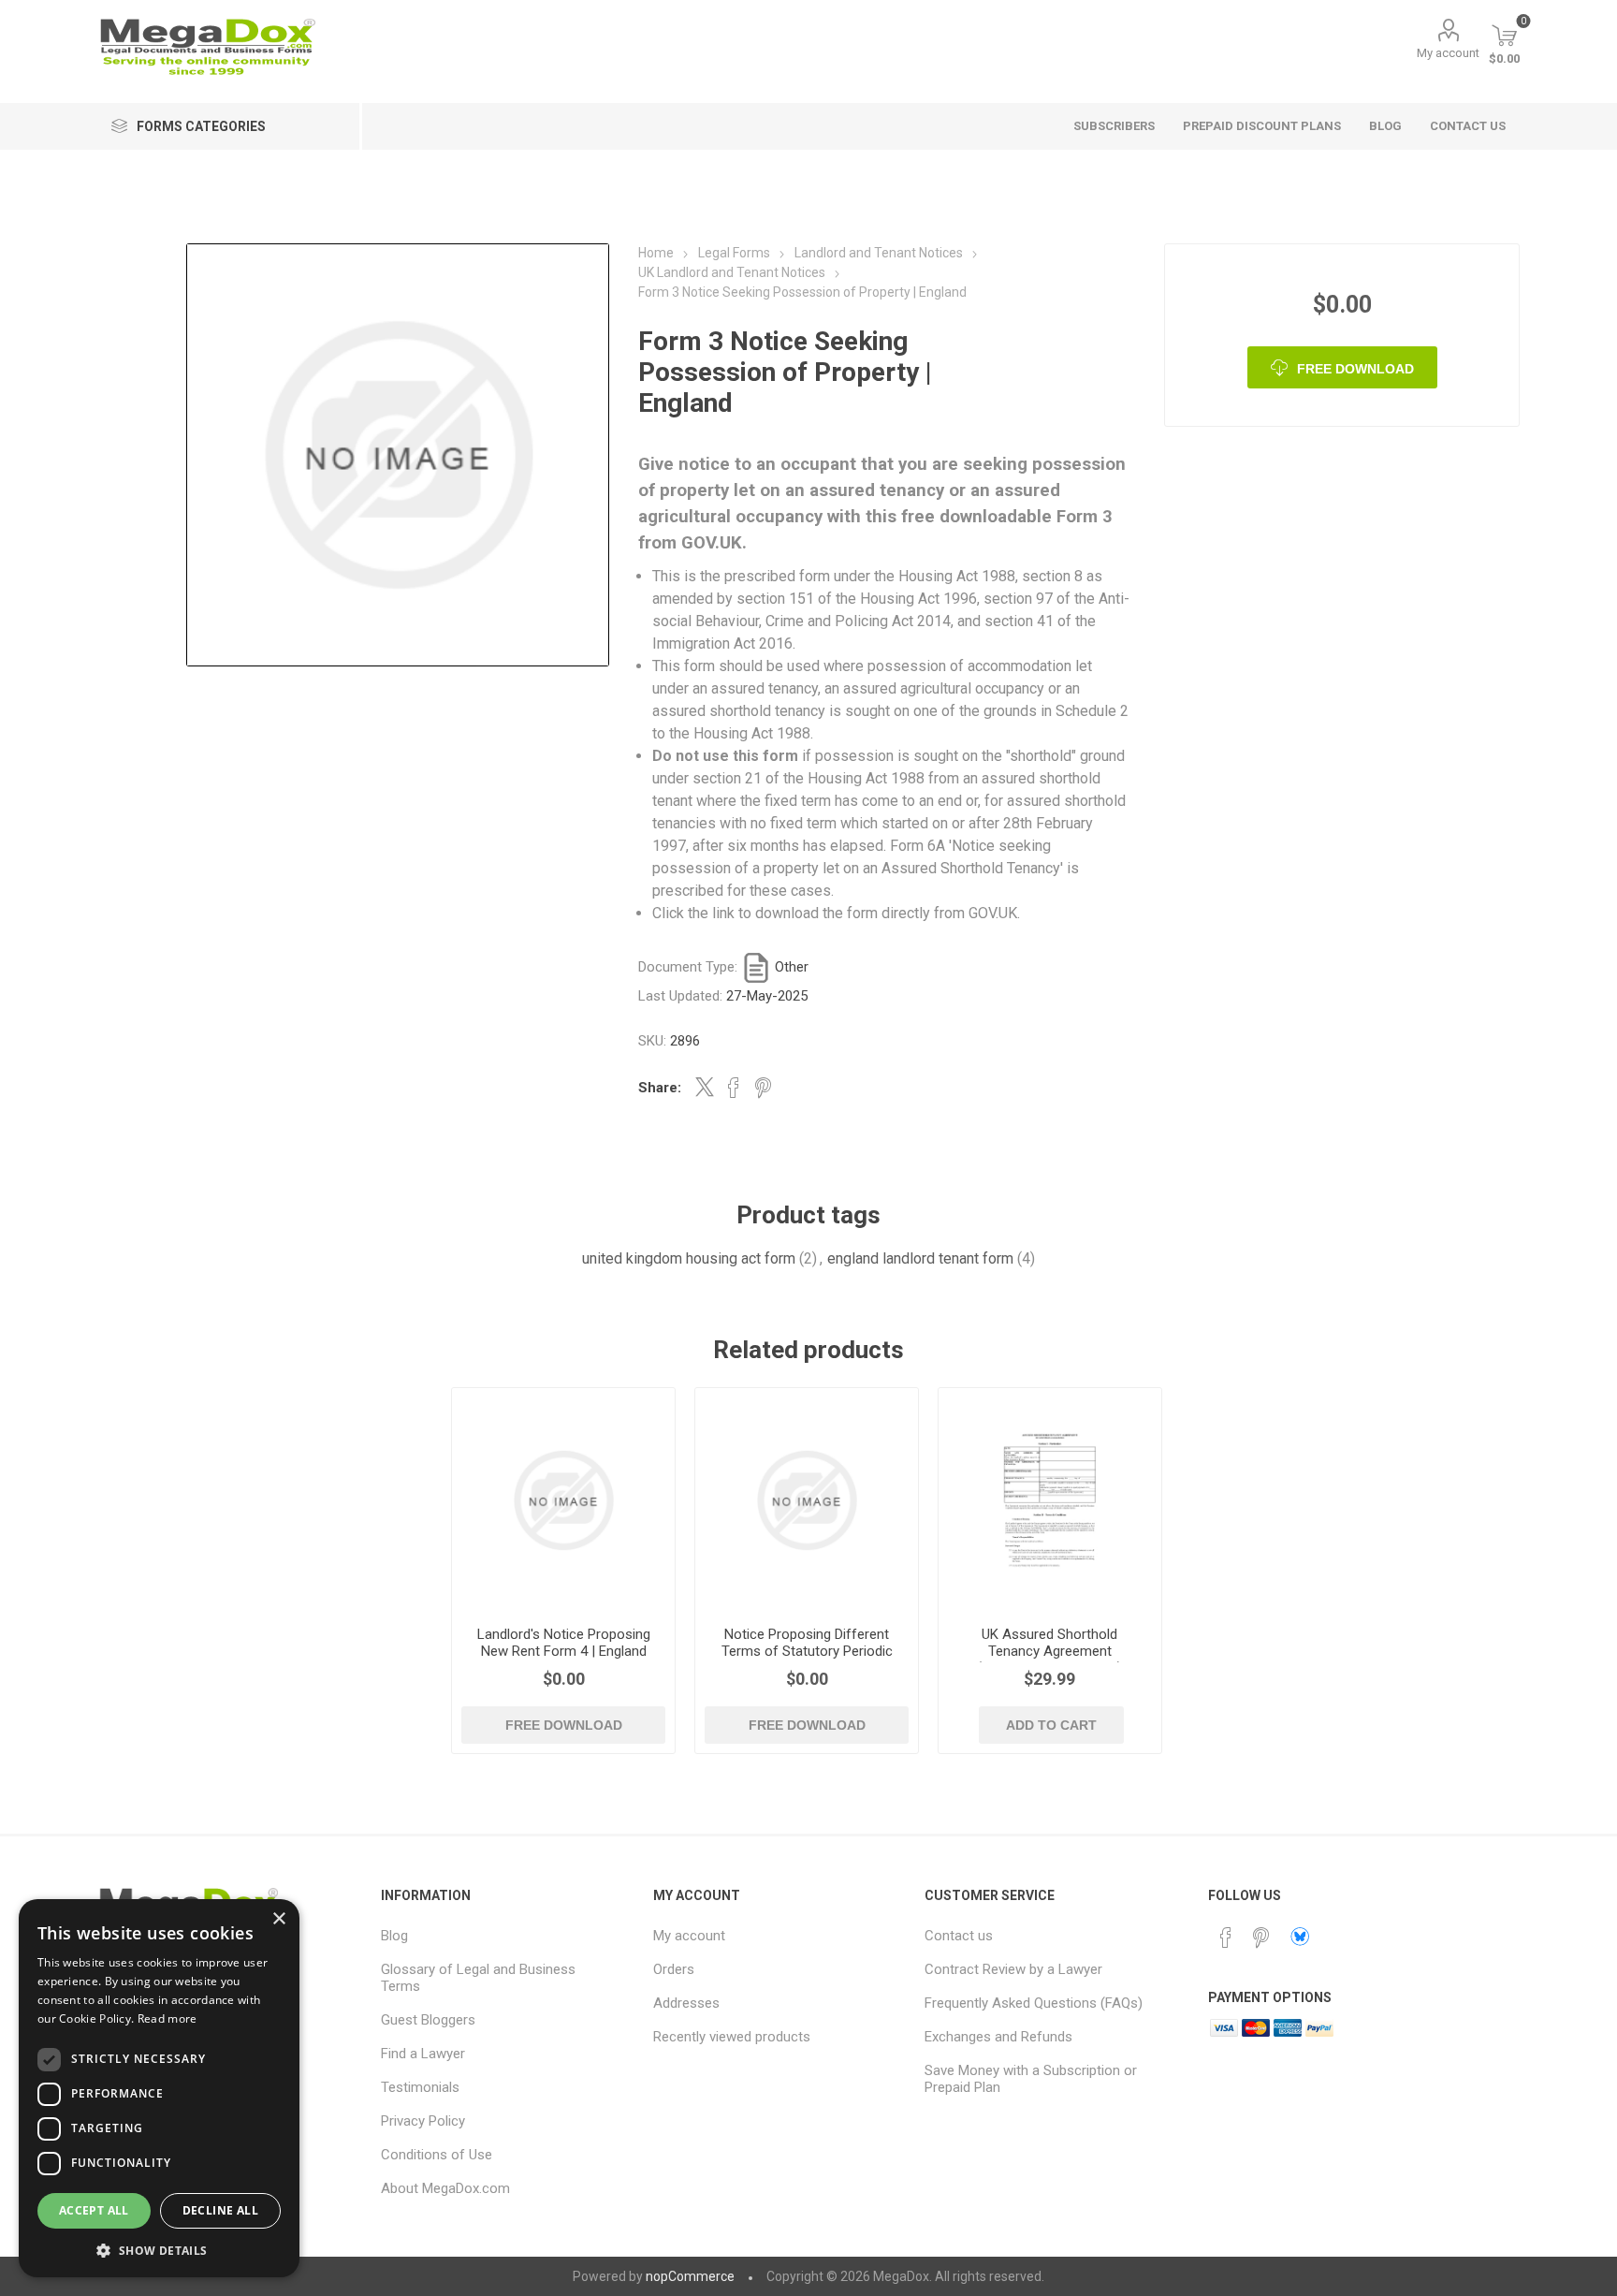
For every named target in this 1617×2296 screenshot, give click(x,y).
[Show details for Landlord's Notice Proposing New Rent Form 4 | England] (564, 1500)
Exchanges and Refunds (998, 2037)
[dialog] (159, 2088)
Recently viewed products (732, 2037)
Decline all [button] (220, 2210)
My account (1448, 53)
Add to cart (1051, 1725)
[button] (159, 2250)
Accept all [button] (94, 2210)
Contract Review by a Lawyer (1013, 1969)
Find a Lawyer (423, 2054)
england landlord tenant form (920, 1258)
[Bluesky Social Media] (1300, 1937)
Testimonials (420, 2087)
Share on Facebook (734, 1088)
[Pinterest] (1261, 1938)
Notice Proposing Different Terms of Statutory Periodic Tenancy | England (807, 1651)
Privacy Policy (423, 2121)
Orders (674, 1969)
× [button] (278, 1919)
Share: (660, 1088)
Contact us (959, 1936)
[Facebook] (1226, 1938)
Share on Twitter (705, 1087)
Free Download (1355, 369)
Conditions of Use (437, 2155)
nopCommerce (690, 2276)
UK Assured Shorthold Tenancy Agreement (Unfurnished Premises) (1049, 1651)
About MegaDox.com (445, 2188)
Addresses (686, 2003)
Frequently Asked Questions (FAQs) (1034, 2003)
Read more (168, 2018)
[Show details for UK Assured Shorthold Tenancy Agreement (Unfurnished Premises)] (1050, 1500)
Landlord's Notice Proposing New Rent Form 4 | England (564, 1643)
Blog (394, 1936)
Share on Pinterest (763, 1088)
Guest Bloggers (428, 2020)
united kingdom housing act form (689, 1258)
